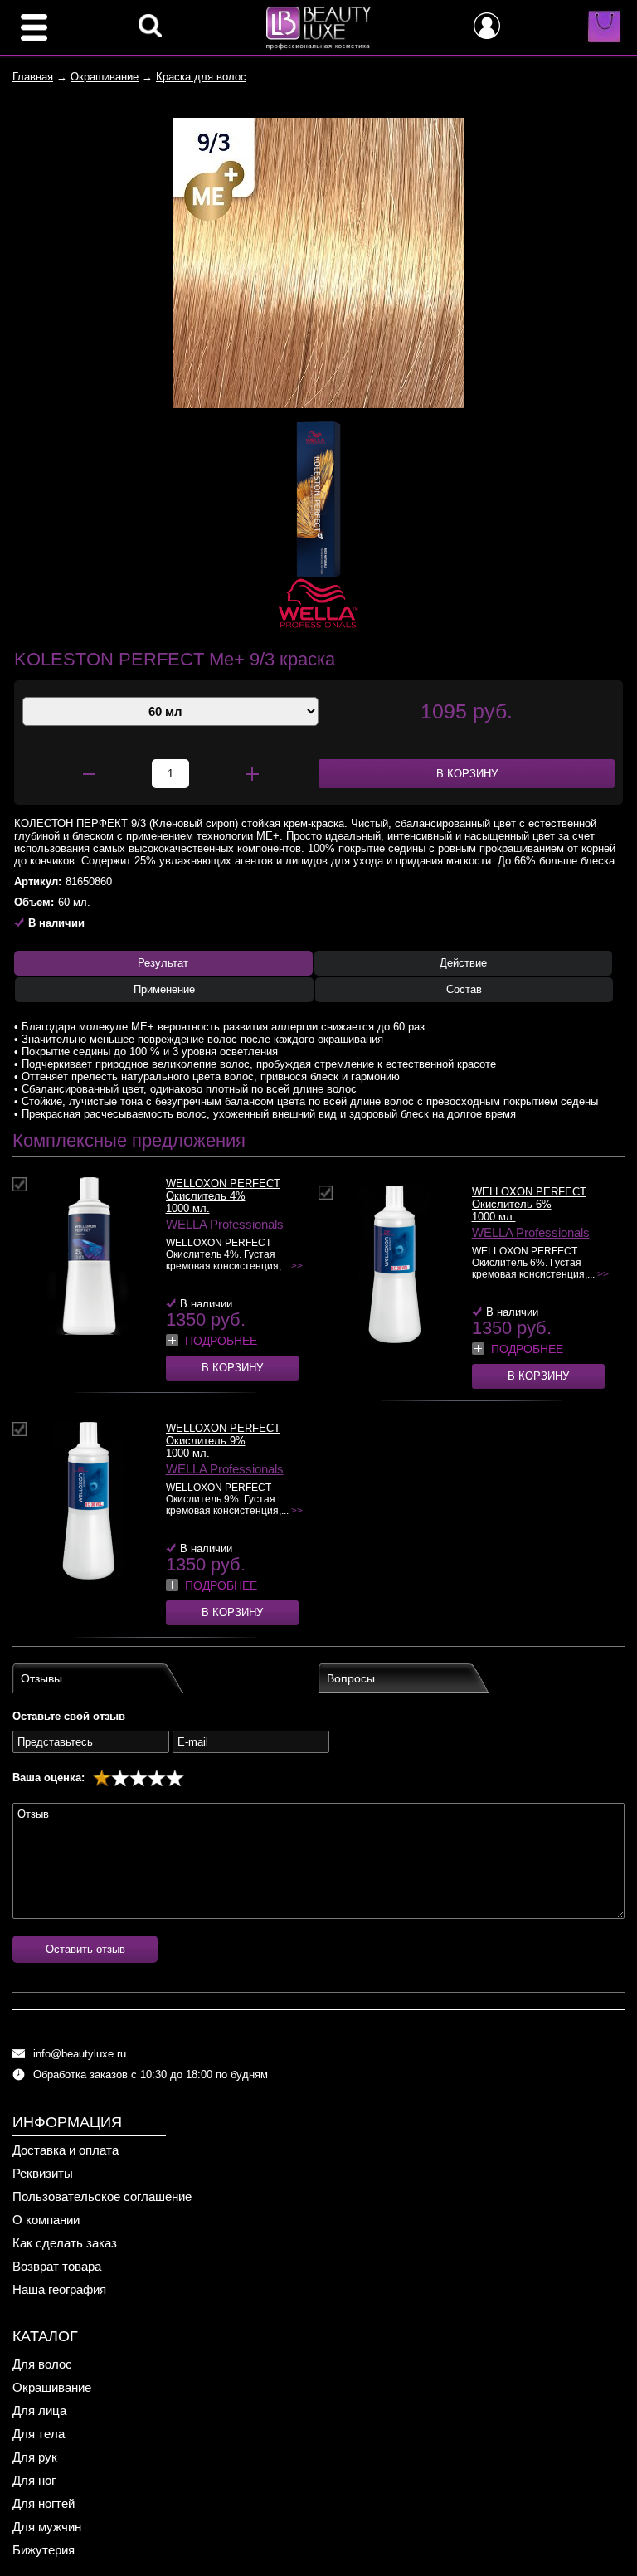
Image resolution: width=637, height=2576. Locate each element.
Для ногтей (44, 2503)
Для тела (39, 2434)
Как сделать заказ (65, 2243)
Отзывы (41, 1678)
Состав (464, 989)
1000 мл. (188, 1208)
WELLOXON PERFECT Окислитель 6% (529, 1198)
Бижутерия (44, 2550)
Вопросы (351, 1678)
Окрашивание (105, 77)
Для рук (35, 2457)
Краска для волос (201, 77)
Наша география (59, 2289)
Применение (164, 989)
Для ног (34, 2480)
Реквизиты (43, 2173)
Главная (33, 77)
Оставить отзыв (85, 1949)
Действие (463, 963)
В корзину (232, 1368)
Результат (163, 963)
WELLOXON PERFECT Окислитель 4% (223, 1190)
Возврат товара (57, 2266)
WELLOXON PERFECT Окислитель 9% (223, 1434)
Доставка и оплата (66, 2150)
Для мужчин (47, 2527)
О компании (46, 2220)
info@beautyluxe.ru (80, 2054)
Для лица (39, 2410)
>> (297, 1266)
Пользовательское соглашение (102, 2196)
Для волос (42, 2364)
